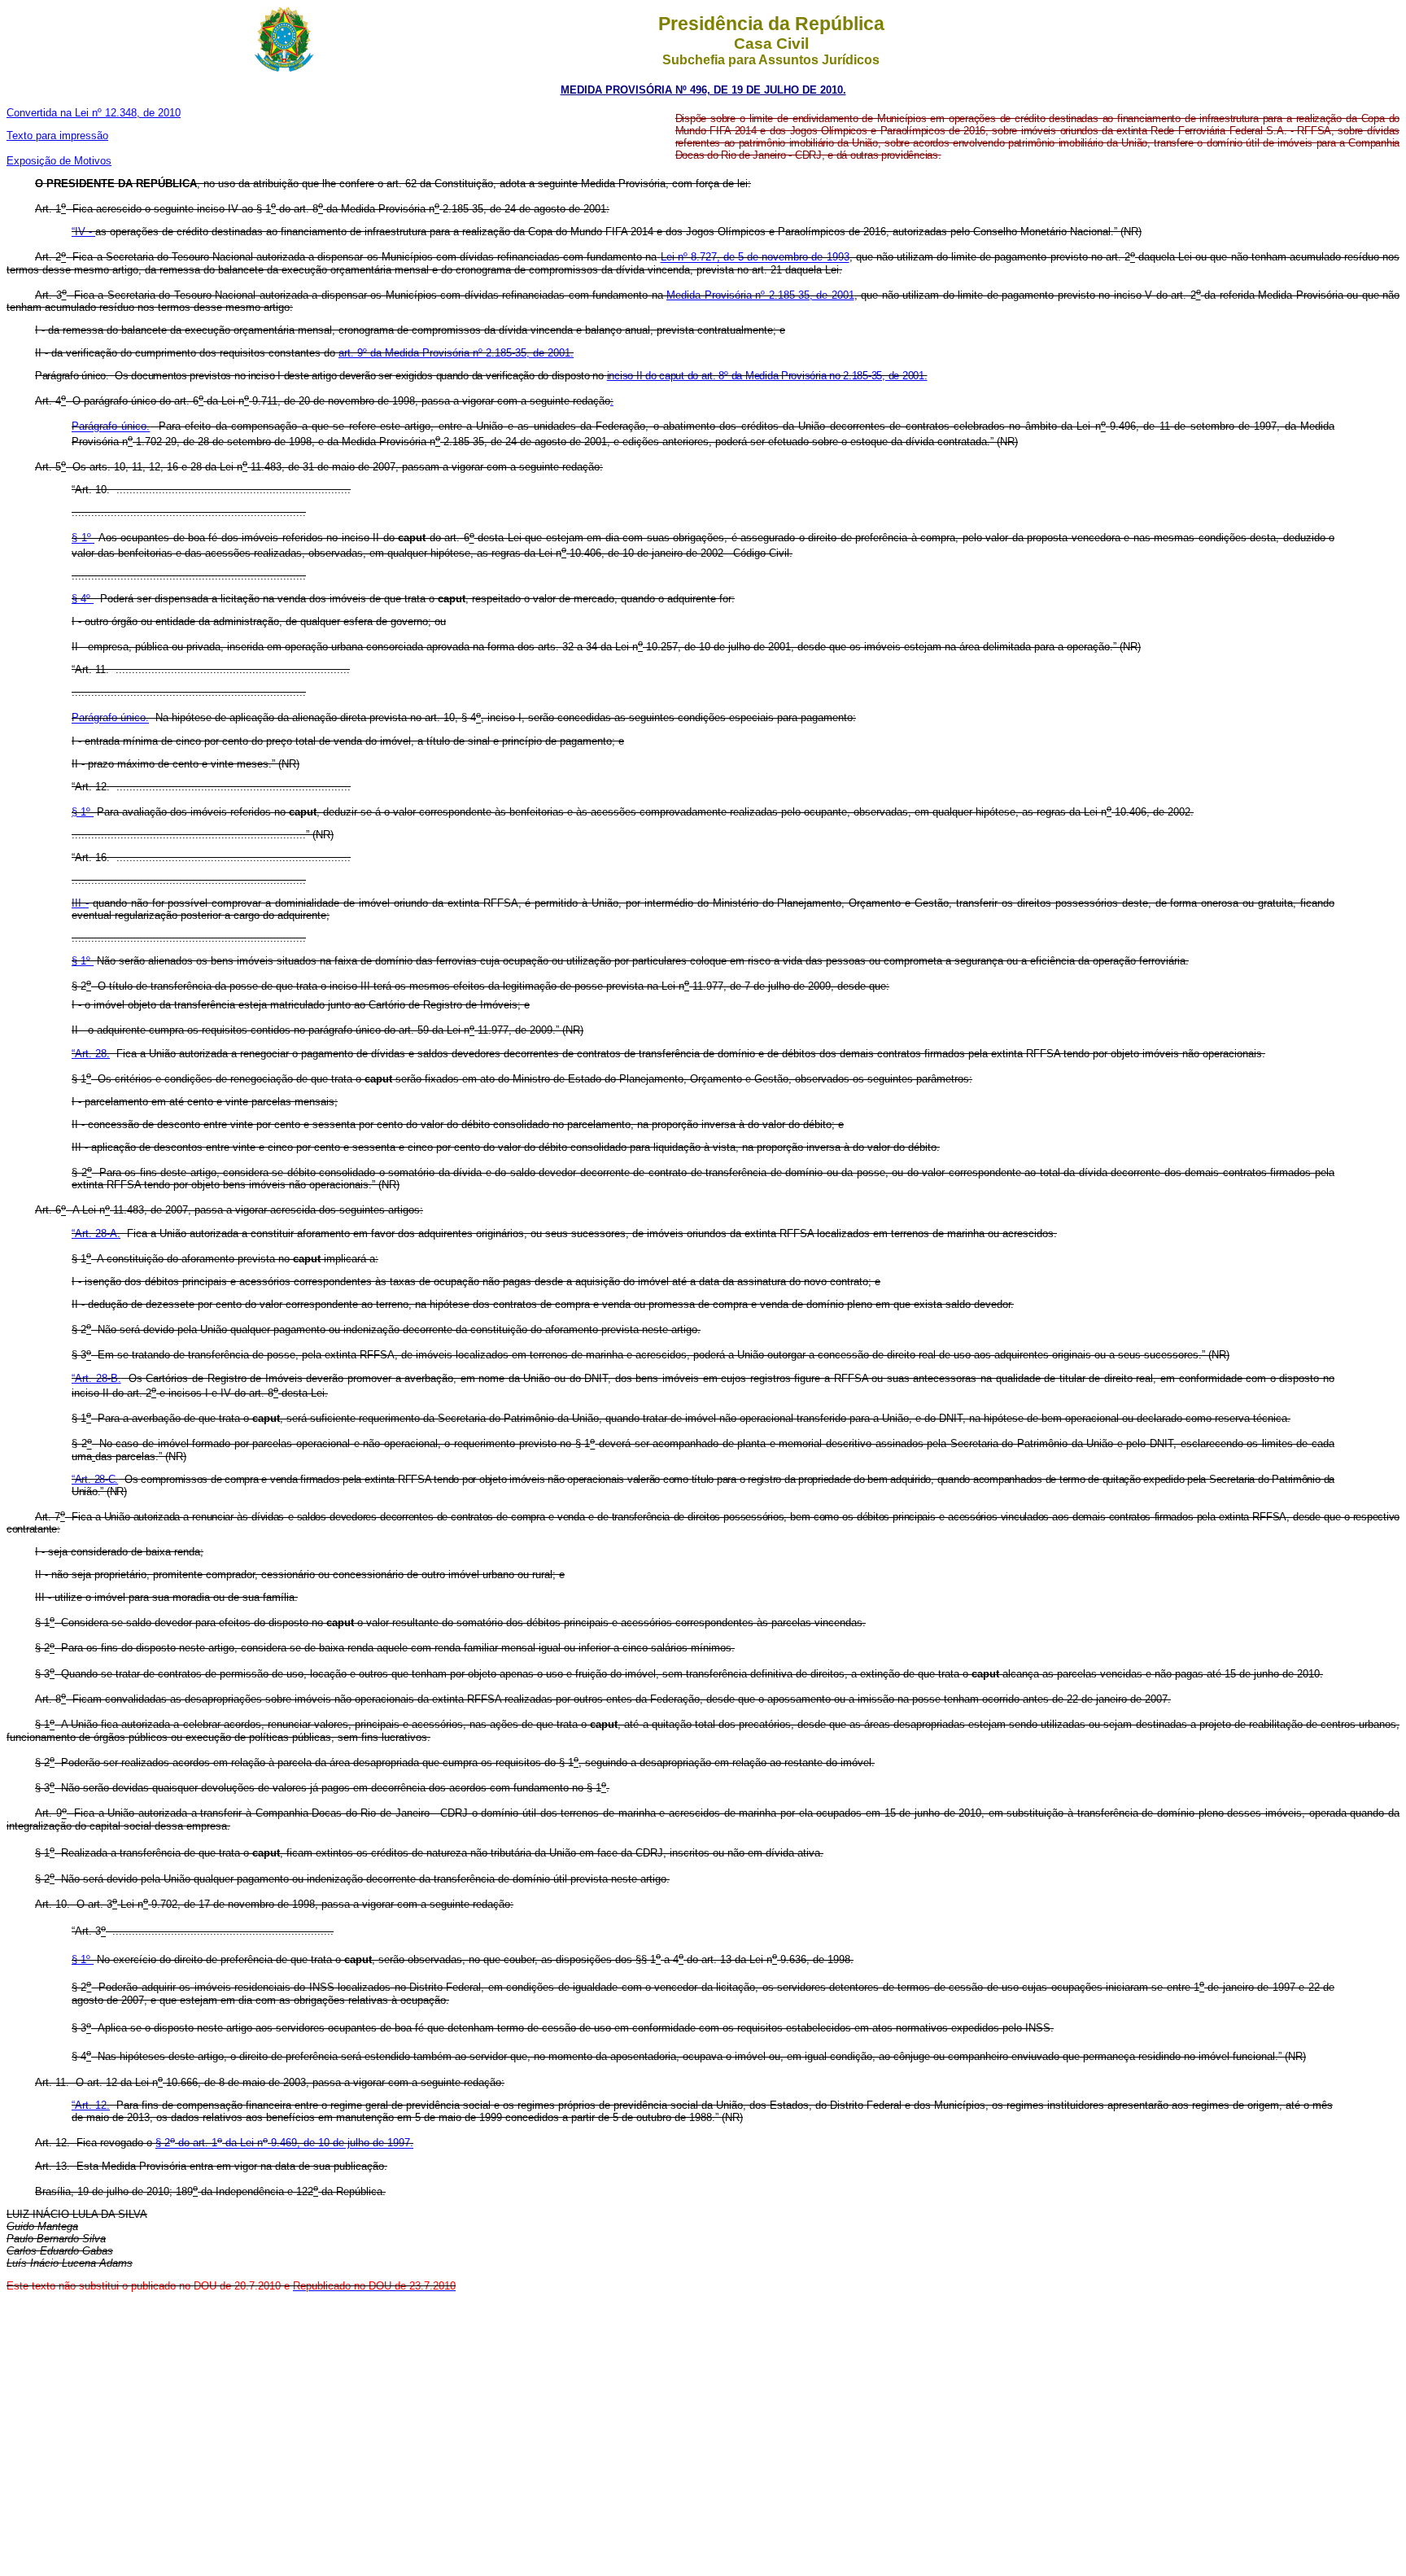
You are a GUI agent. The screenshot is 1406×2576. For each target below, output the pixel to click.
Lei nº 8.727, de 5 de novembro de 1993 (755, 258)
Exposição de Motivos (59, 161)
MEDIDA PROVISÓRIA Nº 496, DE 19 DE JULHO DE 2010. (703, 90)
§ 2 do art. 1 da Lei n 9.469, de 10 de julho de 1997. (284, 2143)
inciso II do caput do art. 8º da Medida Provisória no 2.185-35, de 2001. (767, 376)
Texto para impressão (57, 136)
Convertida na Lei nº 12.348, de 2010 (94, 113)
